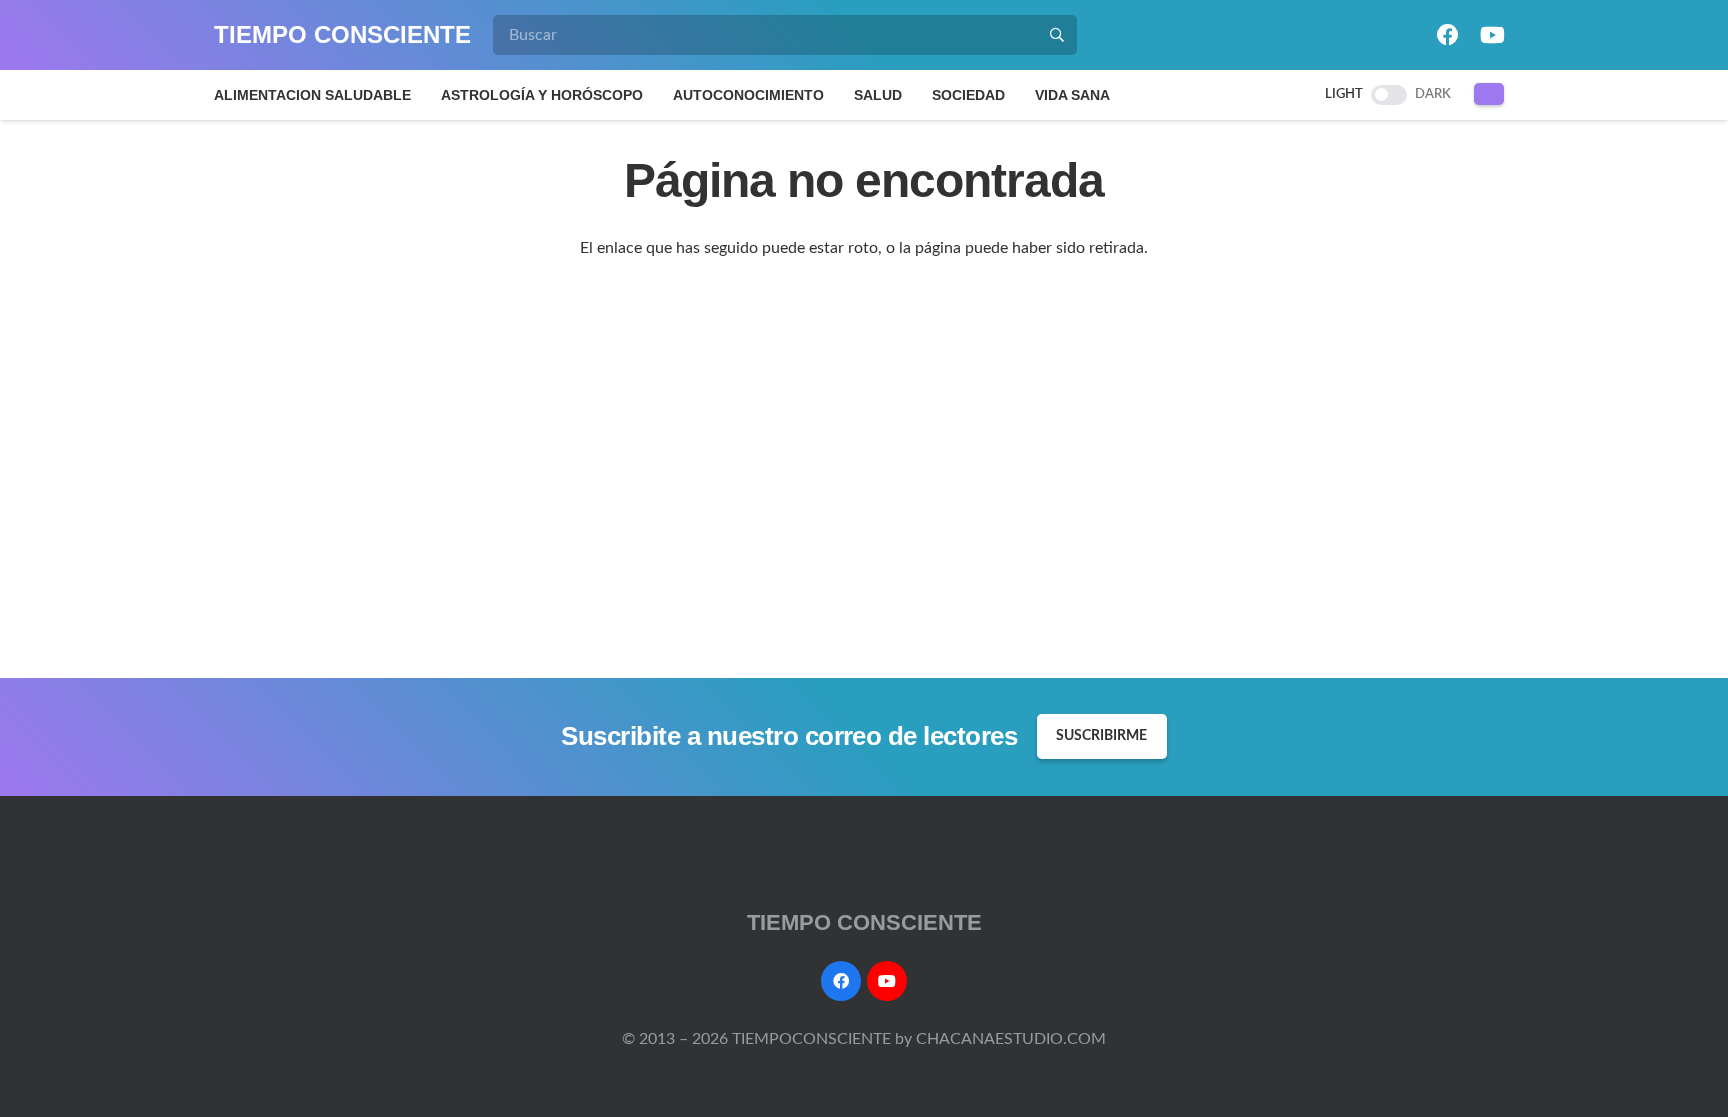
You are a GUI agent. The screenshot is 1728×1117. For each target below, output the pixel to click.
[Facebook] (1448, 35)
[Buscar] (1057, 35)
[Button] (1489, 94)
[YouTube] (1492, 35)
